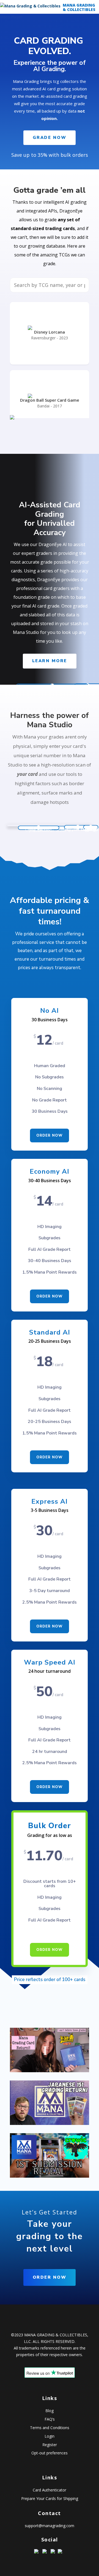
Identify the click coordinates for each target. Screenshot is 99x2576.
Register (50, 2445)
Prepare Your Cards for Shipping (50, 2498)
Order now (50, 1135)
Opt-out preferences (50, 2453)
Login (50, 2436)
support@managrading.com (50, 2526)
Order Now (50, 1296)
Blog (50, 2411)
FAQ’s (50, 2419)
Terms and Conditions (50, 2428)
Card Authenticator (50, 2490)
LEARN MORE (50, 661)
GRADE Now (50, 138)
